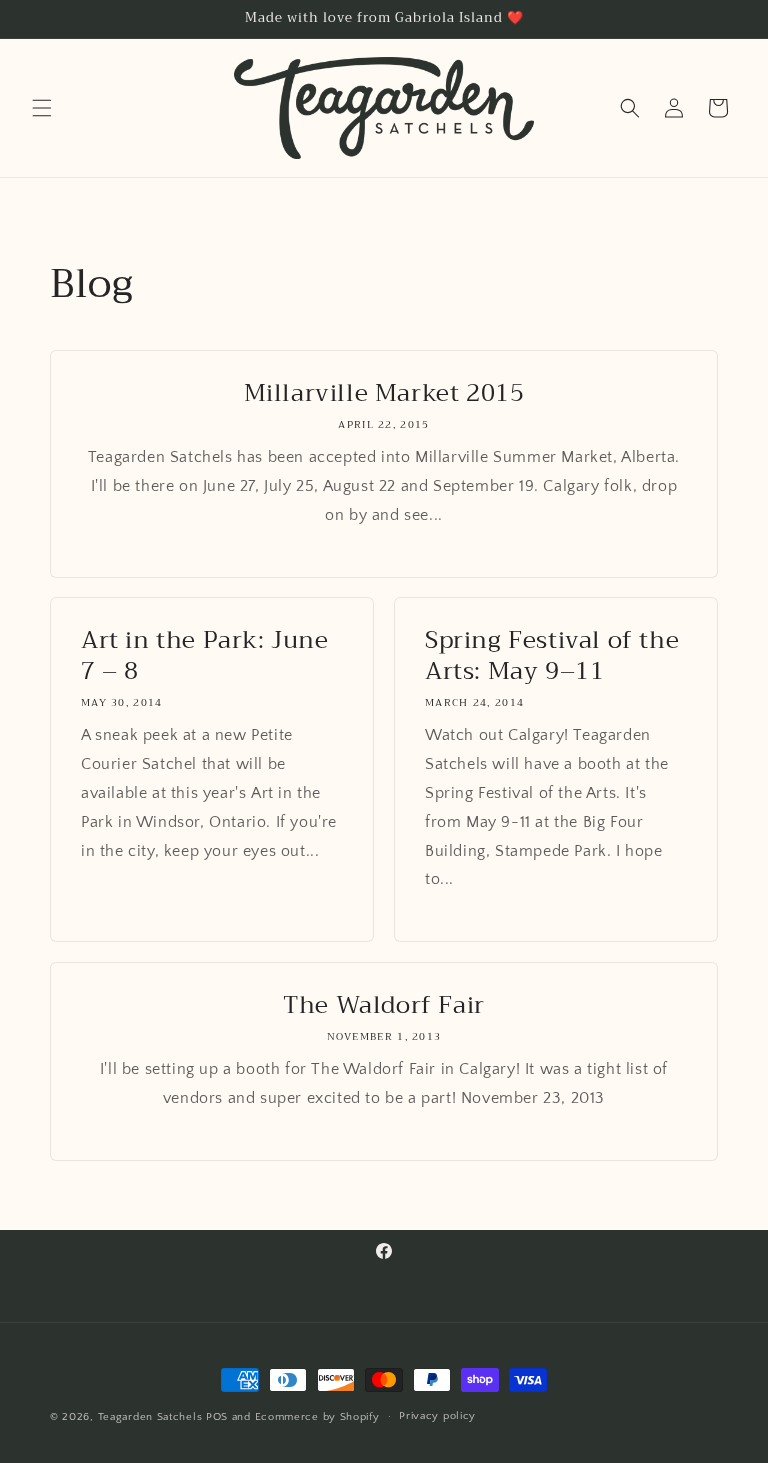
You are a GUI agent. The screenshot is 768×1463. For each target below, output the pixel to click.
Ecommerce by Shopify (317, 1417)
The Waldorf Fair (384, 1005)
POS (217, 1417)
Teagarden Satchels (150, 1417)
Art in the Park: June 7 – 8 (205, 656)
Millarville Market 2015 (384, 393)
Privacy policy (437, 1416)
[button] (42, 108)
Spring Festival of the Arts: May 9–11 (552, 656)
